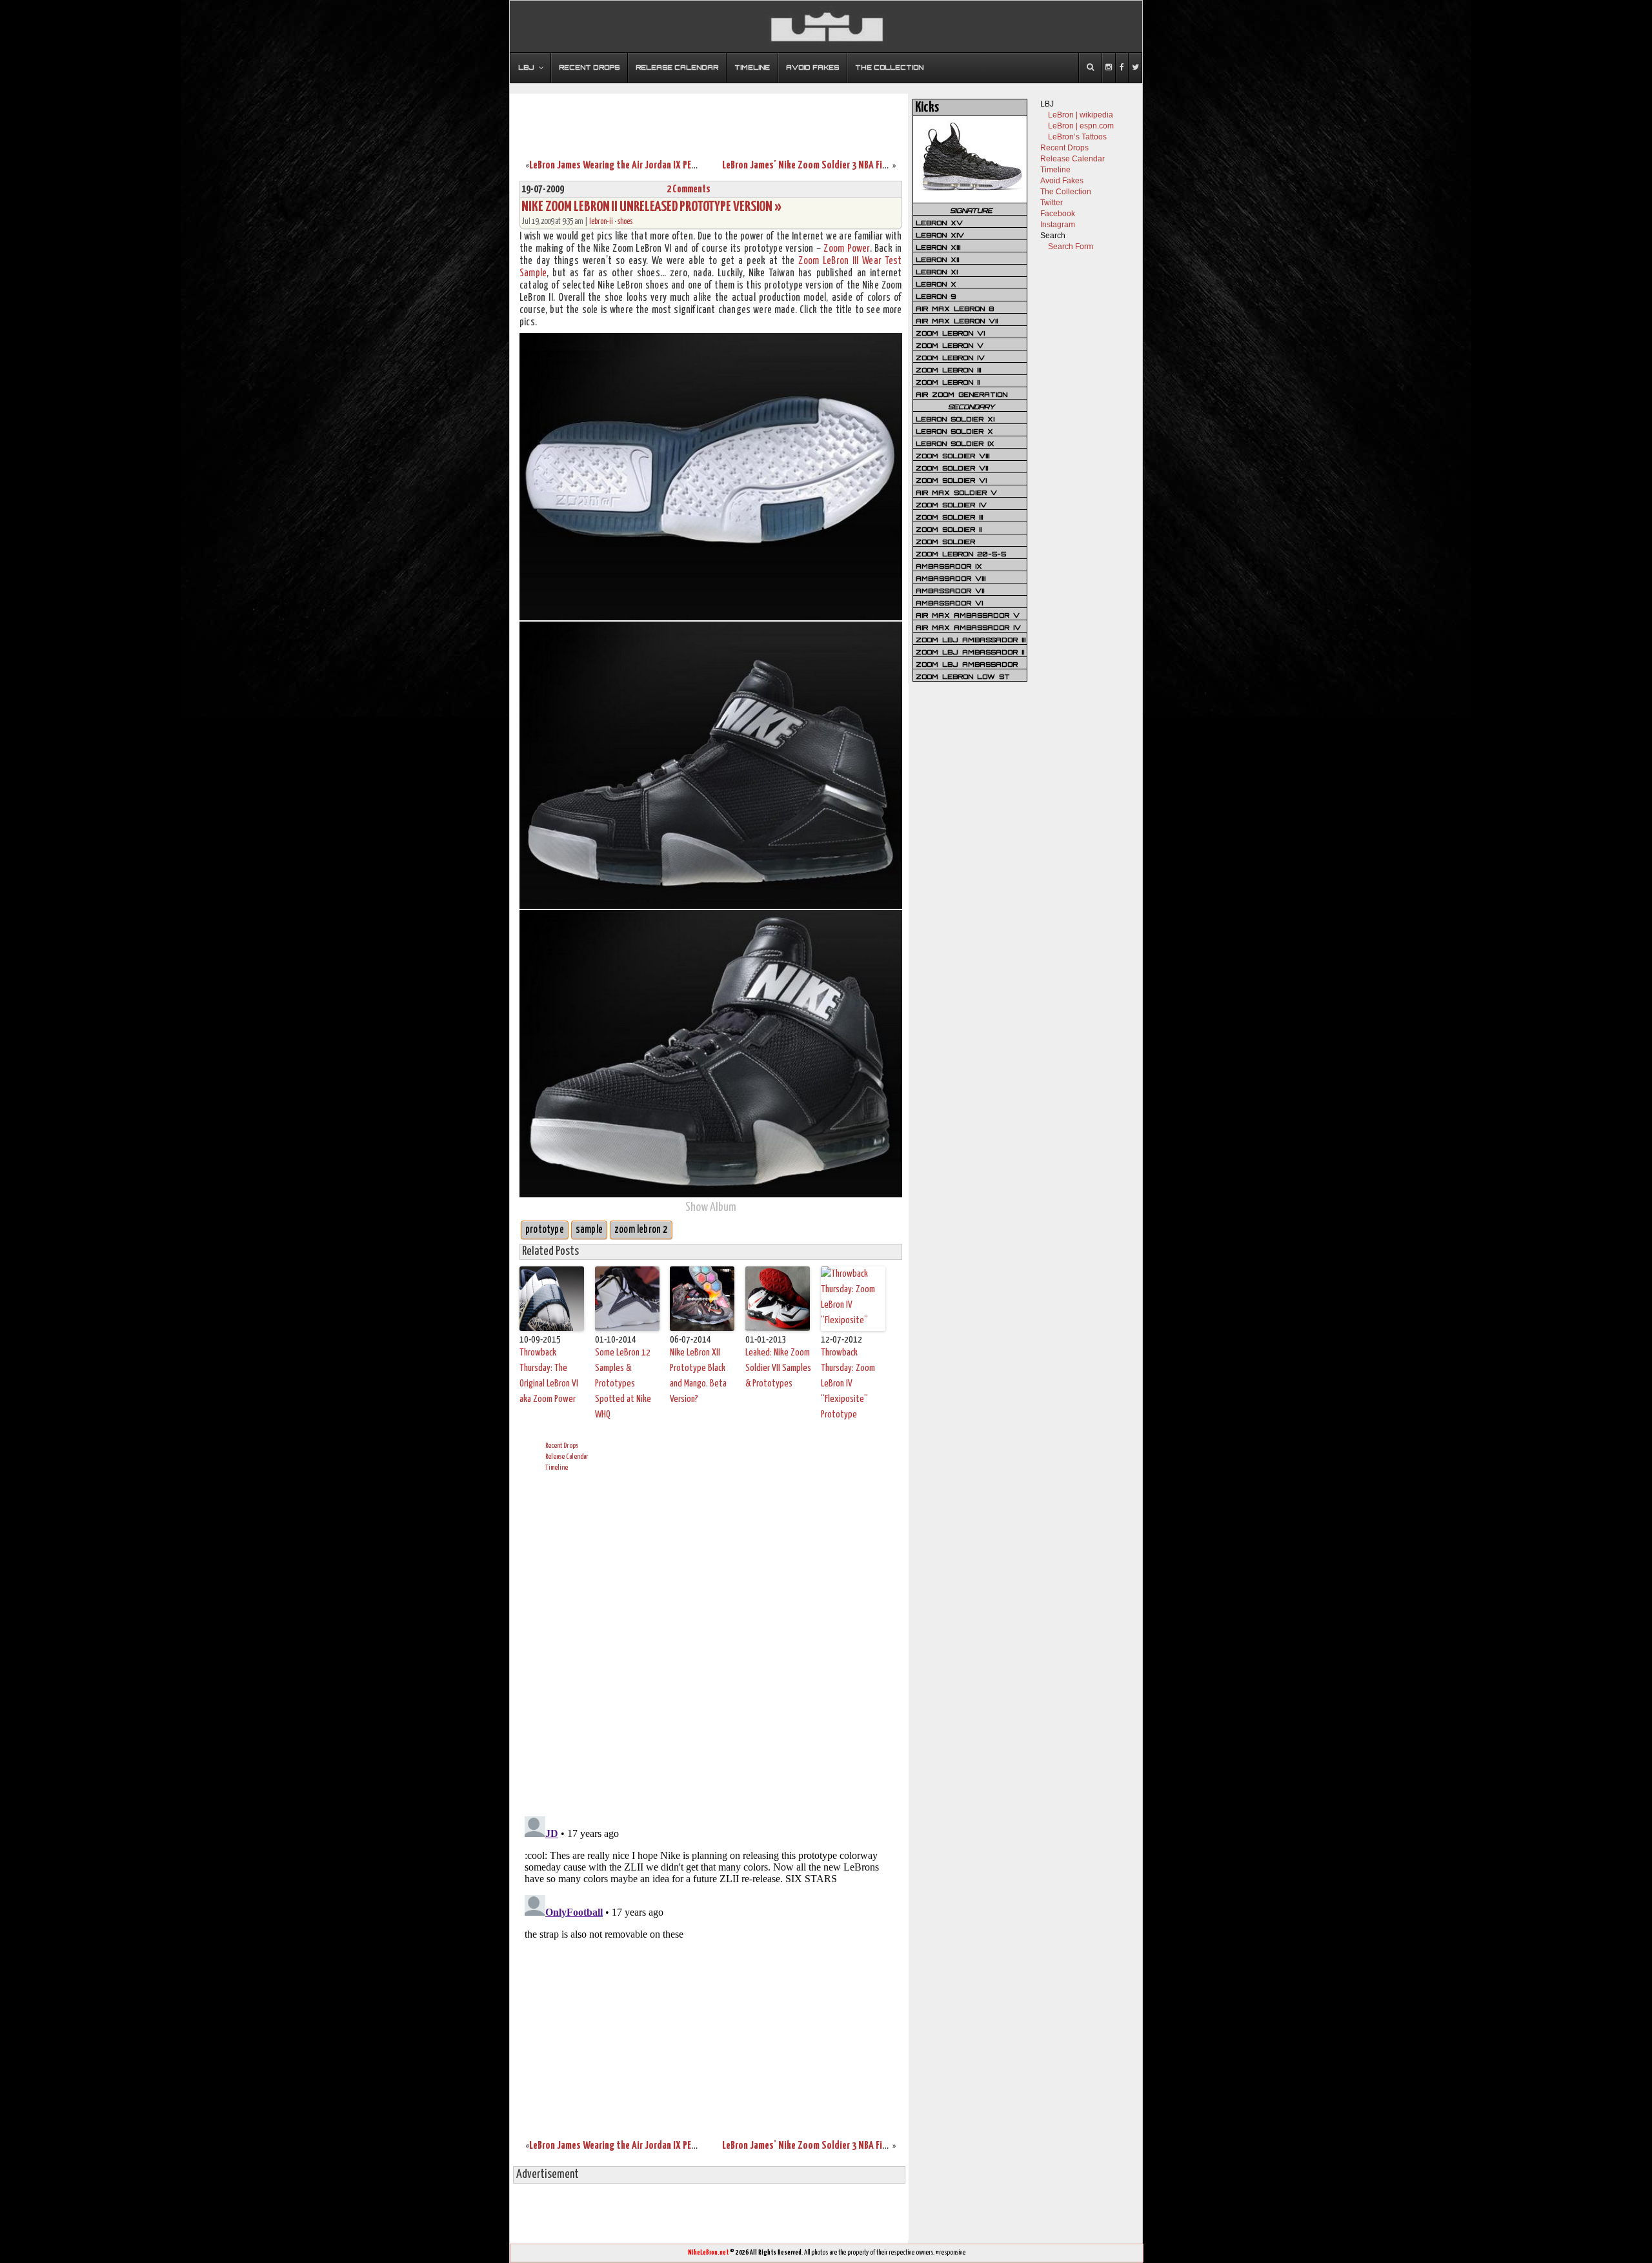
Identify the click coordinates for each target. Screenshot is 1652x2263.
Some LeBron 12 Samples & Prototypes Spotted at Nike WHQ (623, 1384)
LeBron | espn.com (1081, 126)
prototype (545, 1230)
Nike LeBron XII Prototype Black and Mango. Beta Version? (698, 1376)
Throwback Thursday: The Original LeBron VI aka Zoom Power (549, 1376)
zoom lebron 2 (641, 1230)
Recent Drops (562, 1446)
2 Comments (689, 189)
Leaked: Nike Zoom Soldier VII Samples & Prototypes (778, 1368)
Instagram (1058, 225)
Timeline (557, 1467)
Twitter (1052, 203)
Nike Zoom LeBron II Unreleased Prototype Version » (651, 207)
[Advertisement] (709, 118)
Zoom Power (846, 249)
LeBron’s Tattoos (1077, 137)
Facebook (1058, 214)
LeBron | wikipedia (1081, 115)
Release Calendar (567, 1456)
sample (589, 1230)
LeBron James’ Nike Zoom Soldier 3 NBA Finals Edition (825, 166)
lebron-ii (601, 222)
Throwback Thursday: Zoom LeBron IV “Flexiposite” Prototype (848, 1384)
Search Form (1071, 247)
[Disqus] (711, 1642)
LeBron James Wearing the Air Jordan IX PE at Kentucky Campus (650, 166)
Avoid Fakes (1062, 181)
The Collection (1066, 192)
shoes (625, 222)
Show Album (711, 1207)
